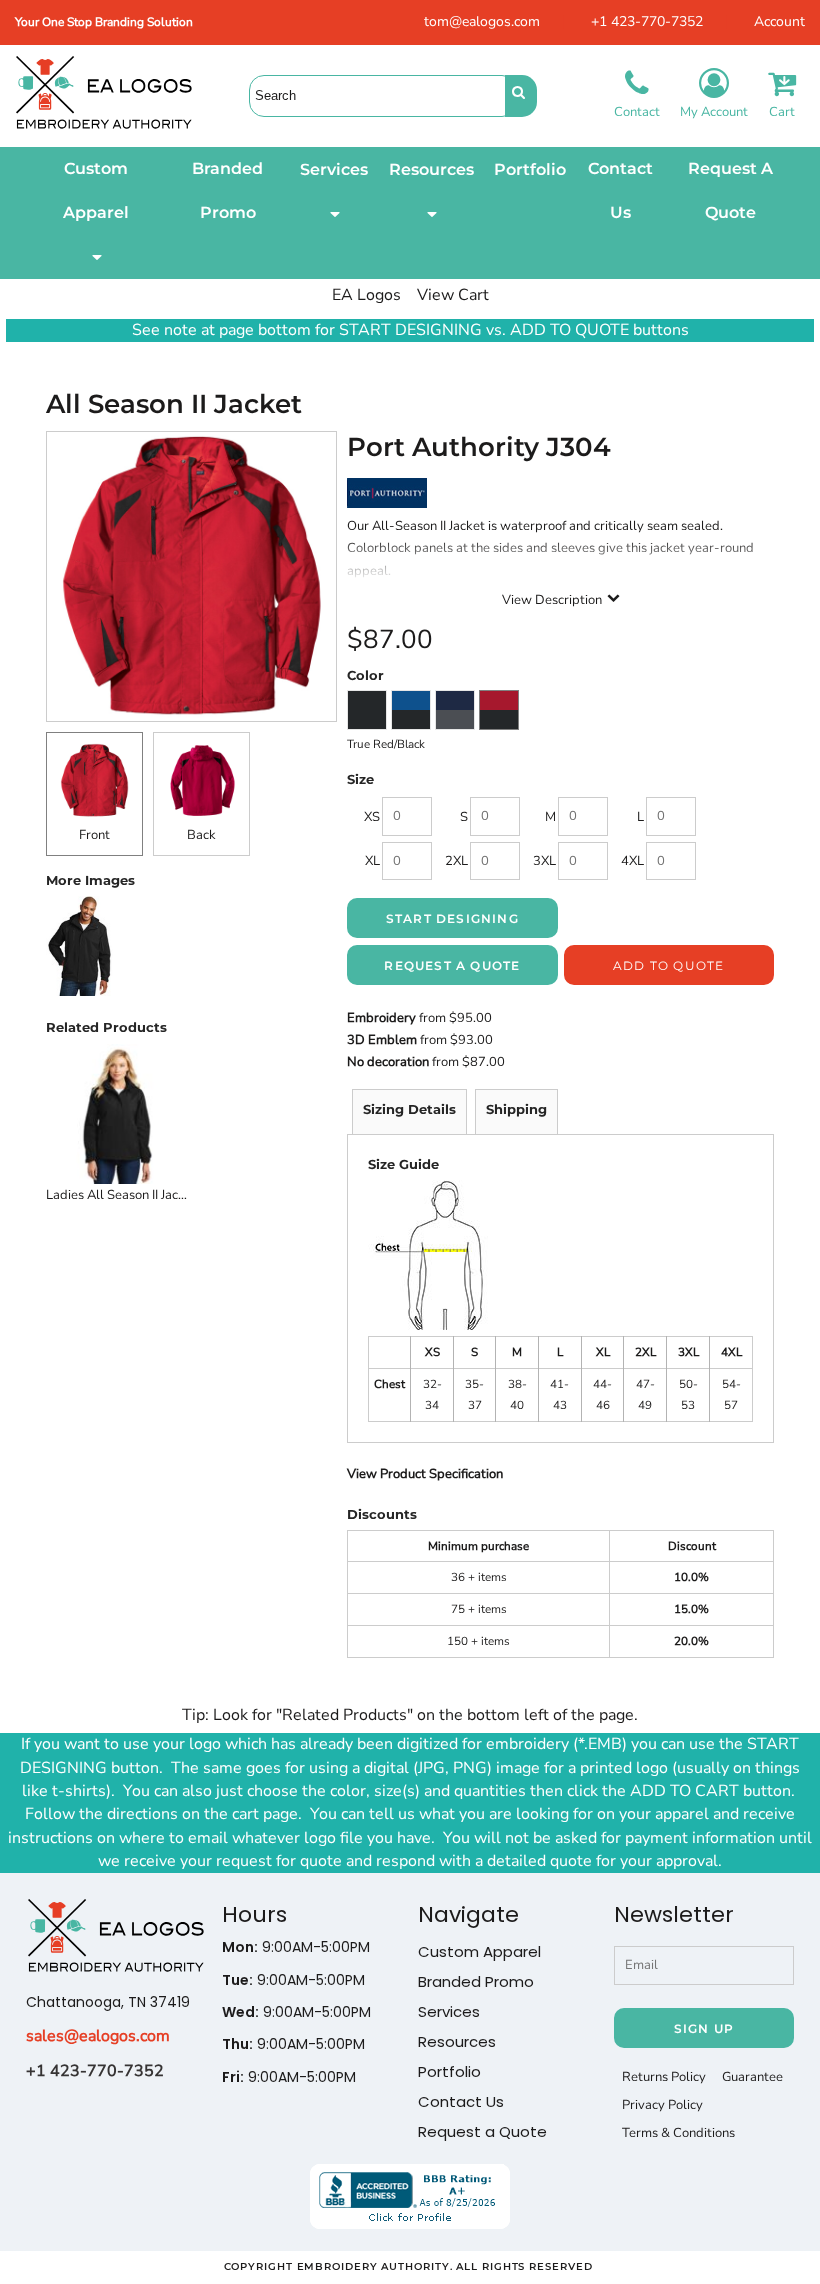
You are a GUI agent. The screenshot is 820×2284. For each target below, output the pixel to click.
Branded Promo (476, 1981)
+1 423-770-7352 (647, 21)
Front (94, 835)
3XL (544, 861)
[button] (96, 213)
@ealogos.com (117, 2036)
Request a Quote (482, 2131)
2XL (456, 861)
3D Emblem (382, 1040)
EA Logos (366, 295)
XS (372, 817)
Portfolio (449, 2071)
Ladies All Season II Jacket (121, 1195)
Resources (457, 2041)
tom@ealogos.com (482, 21)
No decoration (388, 1062)
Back (201, 835)
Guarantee (752, 2077)
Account (779, 21)
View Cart (453, 295)
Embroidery (381, 1018)
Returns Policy (664, 2077)
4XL (632, 861)
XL (372, 861)
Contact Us (461, 2101)
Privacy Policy (662, 2105)
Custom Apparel (479, 1951)
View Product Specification (425, 1474)
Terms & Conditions (678, 2133)
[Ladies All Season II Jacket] (117, 1114)
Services (449, 2011)
